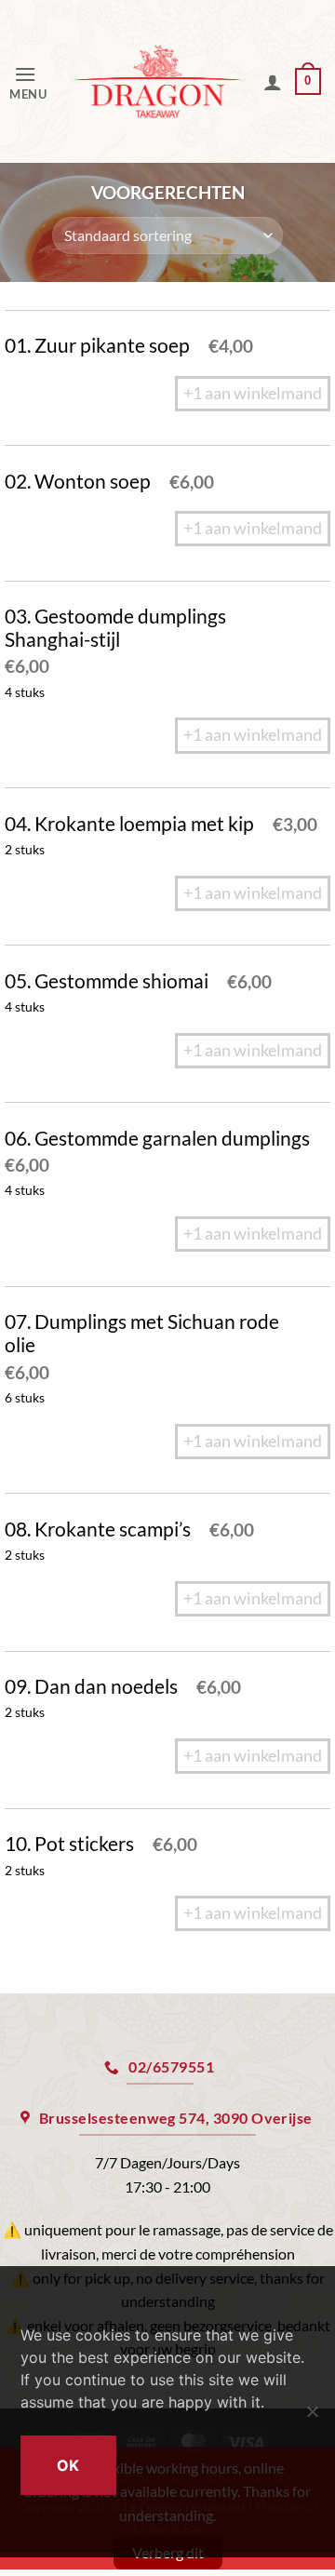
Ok (68, 2465)
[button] (33, 81)
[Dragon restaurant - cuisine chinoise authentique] (158, 82)
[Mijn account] (273, 82)
